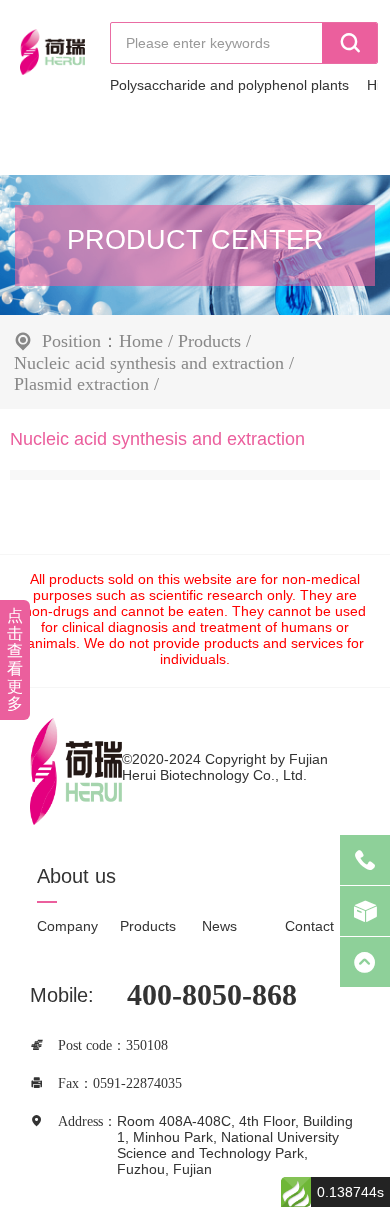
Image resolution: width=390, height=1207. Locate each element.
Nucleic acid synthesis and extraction (149, 362)
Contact (309, 926)
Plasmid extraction (81, 383)
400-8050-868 (212, 994)
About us (76, 876)
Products (209, 340)
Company (67, 926)
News (219, 926)
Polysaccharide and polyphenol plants (229, 85)
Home (141, 340)
